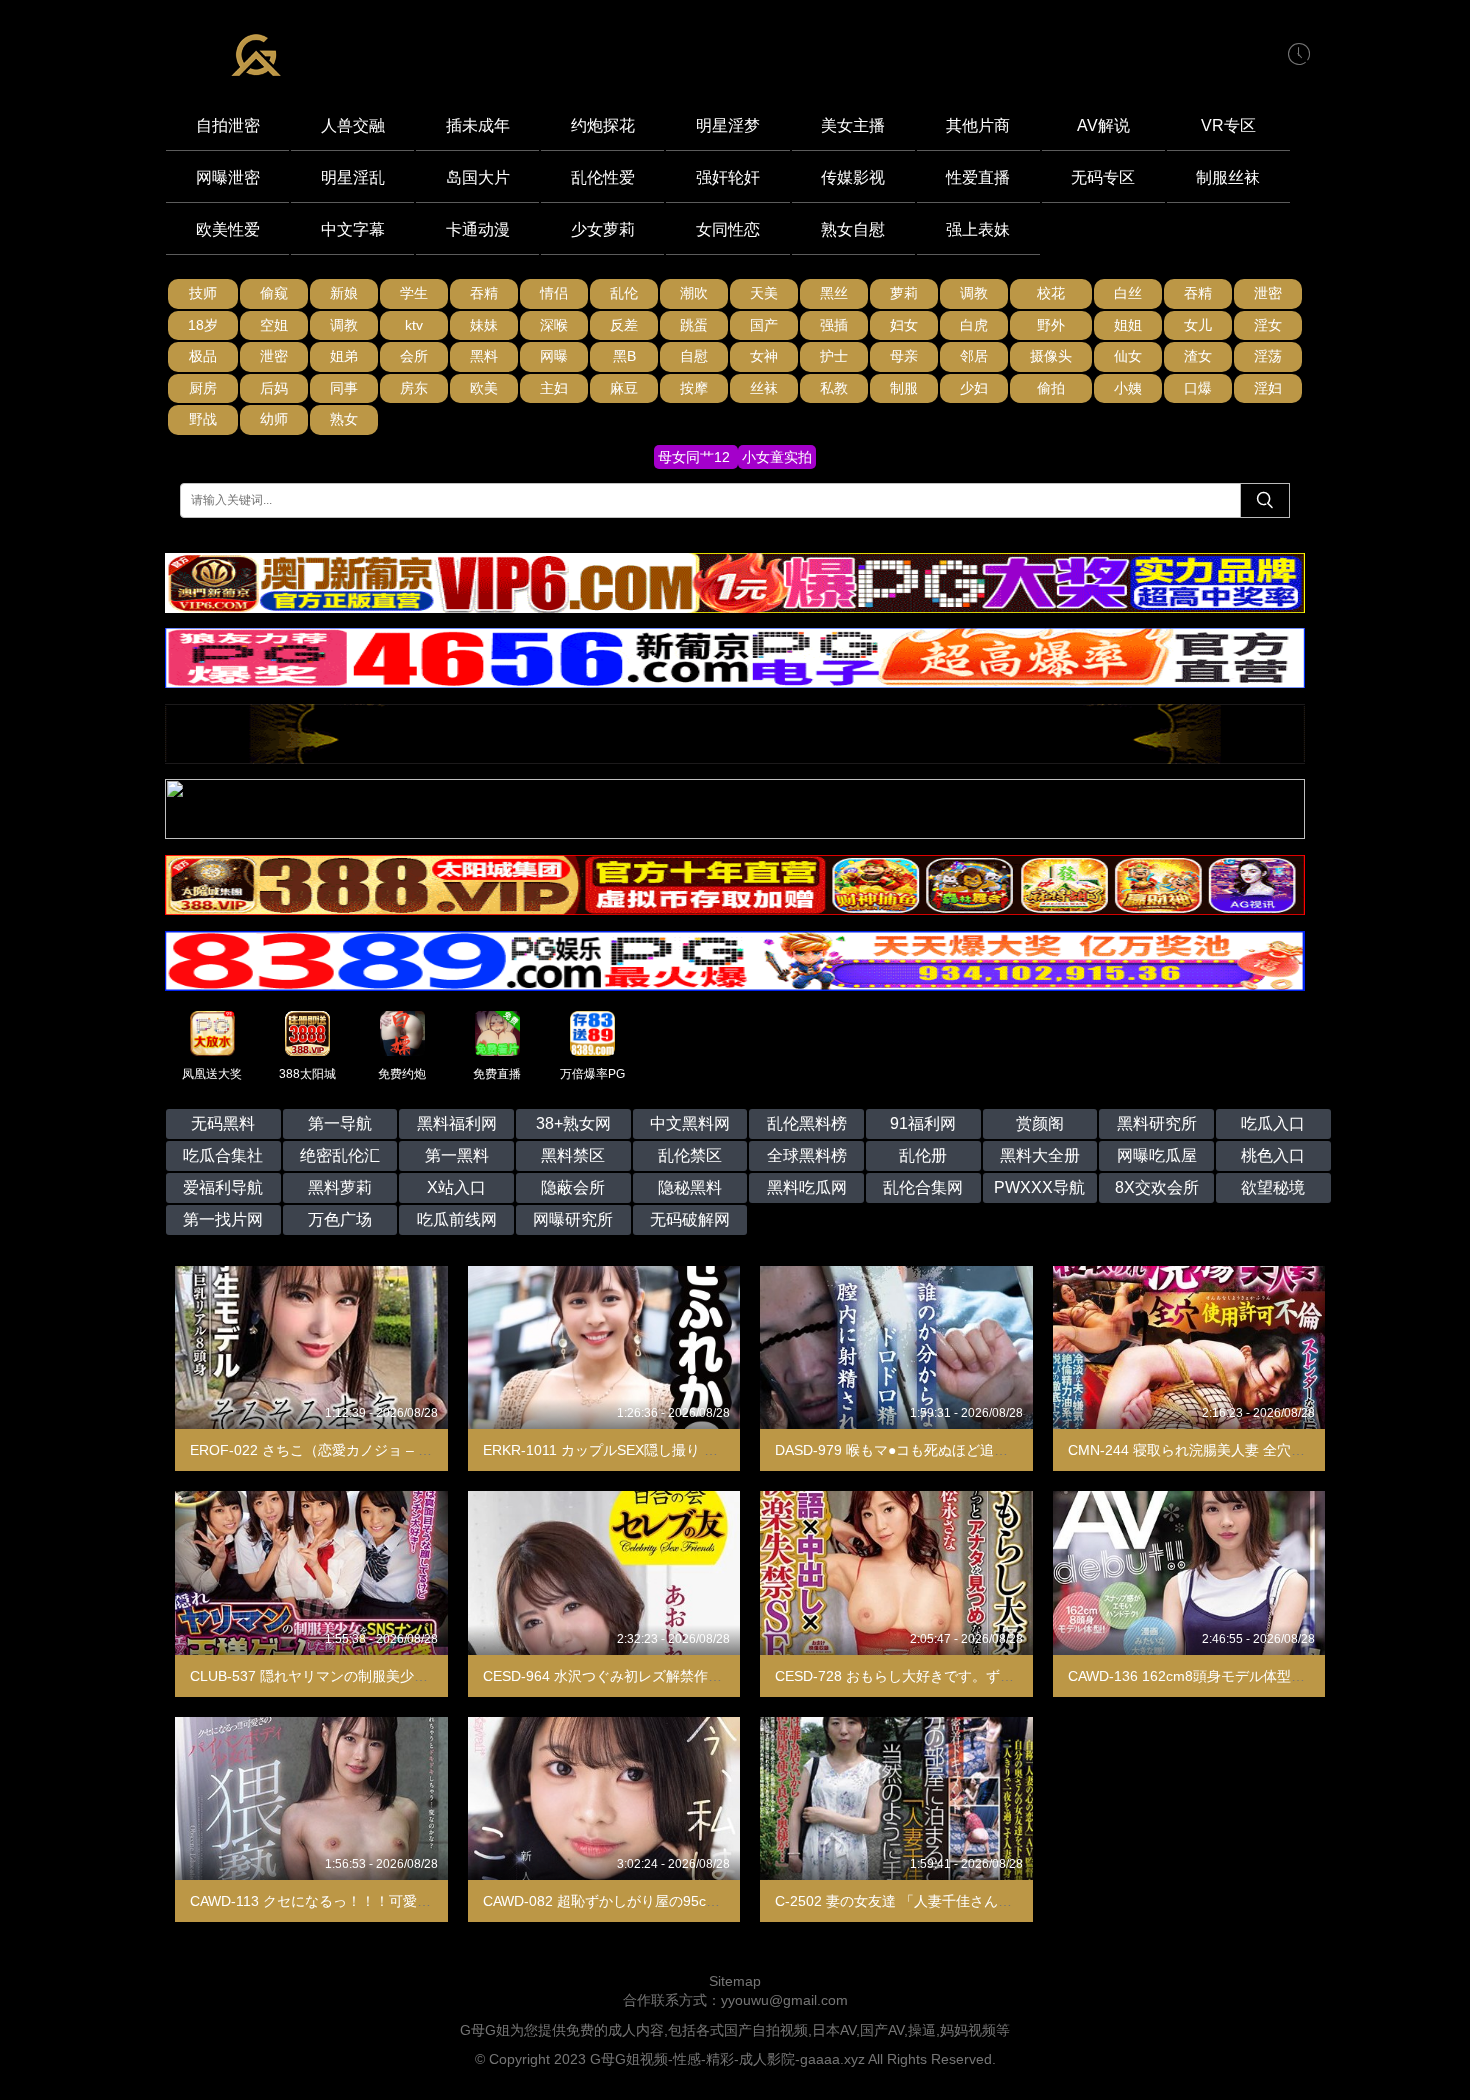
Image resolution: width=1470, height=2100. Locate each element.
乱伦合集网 (923, 1187)
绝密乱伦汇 (340, 1155)
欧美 (484, 388)
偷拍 (1051, 388)
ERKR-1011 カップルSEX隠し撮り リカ (607, 1450)
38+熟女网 (573, 1123)
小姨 (1128, 388)
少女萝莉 (603, 229)
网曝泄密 (228, 177)
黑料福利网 (457, 1123)
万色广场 (340, 1219)
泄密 (1268, 293)
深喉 (554, 325)
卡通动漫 (478, 229)
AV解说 (1103, 125)
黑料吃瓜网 (807, 1187)
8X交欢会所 (1157, 1187)
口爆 (1198, 388)
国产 (764, 325)
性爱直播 (978, 177)
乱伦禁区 (690, 1155)
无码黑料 (223, 1123)
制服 (904, 388)
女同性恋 (728, 229)
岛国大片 (478, 177)
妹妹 (484, 325)
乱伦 (624, 293)
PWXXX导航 (1039, 1187)
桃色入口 (1273, 1155)
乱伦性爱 (603, 177)
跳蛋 (694, 325)
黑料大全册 (1040, 1155)
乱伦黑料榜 (807, 1123)
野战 (203, 419)
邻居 (974, 356)
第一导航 (340, 1123)
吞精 (484, 293)
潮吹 (694, 293)
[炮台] (735, 834)
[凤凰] (735, 759)
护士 (834, 356)
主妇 (554, 388)
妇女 (904, 325)
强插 (834, 325)
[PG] (735, 910)
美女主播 (853, 125)
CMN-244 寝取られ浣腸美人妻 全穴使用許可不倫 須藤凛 (1244, 1450)
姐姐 (1128, 325)
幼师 (274, 419)
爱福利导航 (223, 1187)
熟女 (344, 419)
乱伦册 (923, 1155)
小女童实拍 (777, 457)
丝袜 (764, 388)
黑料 (484, 356)
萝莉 (904, 293)
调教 (974, 293)
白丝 (1128, 293)
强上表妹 (978, 229)
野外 (1051, 325)
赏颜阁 (1040, 1123)
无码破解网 (690, 1219)
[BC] (735, 608)
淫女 (1268, 325)
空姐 (274, 325)
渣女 (1198, 356)
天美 (764, 293)
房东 (414, 388)
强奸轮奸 (728, 177)
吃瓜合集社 (223, 1155)
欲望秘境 (1273, 1187)
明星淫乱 (353, 177)
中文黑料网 (690, 1123)
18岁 (203, 325)
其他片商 (978, 125)
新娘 (344, 293)
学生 (414, 293)
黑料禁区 (573, 1155)
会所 (414, 356)
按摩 (694, 388)
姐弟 (344, 356)
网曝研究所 (573, 1219)
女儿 (1198, 325)
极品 (203, 356)
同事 (344, 388)
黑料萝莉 (340, 1187)
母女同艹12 (696, 457)
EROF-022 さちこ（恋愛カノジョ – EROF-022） (345, 1450)
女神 (764, 356)
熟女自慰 (853, 229)
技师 (203, 293)
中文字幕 (353, 229)
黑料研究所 (1157, 1123)
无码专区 (1103, 177)
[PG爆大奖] (735, 683)
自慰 (694, 356)
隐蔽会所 (573, 1187)
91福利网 (923, 1123)
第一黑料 (457, 1155)
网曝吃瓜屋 (1157, 1155)
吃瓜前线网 (457, 1219)
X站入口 (456, 1187)
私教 (834, 388)
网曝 (554, 356)
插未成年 (478, 125)
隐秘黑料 (690, 1187)
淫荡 (1268, 356)
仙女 (1128, 356)
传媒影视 (853, 177)
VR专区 (1228, 125)
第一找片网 (223, 1219)
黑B (624, 356)
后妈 (274, 388)
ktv (414, 325)
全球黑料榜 (807, 1155)
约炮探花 (603, 125)
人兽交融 (353, 125)
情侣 (554, 293)
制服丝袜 (1228, 177)
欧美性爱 (228, 229)
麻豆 (624, 388)
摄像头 (1051, 356)
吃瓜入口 (1273, 1123)
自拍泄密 (228, 125)
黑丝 (834, 293)
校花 (1051, 293)
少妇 (974, 388)
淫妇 (1268, 388)
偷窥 (274, 293)
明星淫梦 (728, 125)
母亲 (904, 356)
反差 (624, 325)
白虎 (974, 325)
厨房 (203, 388)
